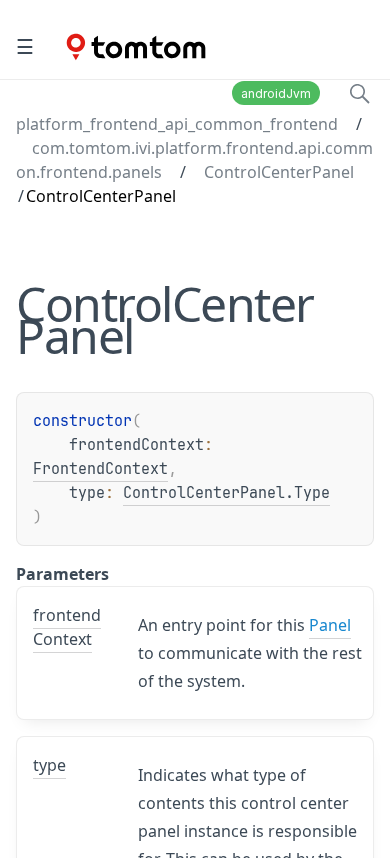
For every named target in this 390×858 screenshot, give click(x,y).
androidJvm (276, 93)
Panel (330, 625)
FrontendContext (100, 469)
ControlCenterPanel (279, 172)
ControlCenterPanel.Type (226, 493)
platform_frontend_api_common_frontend (177, 124)
